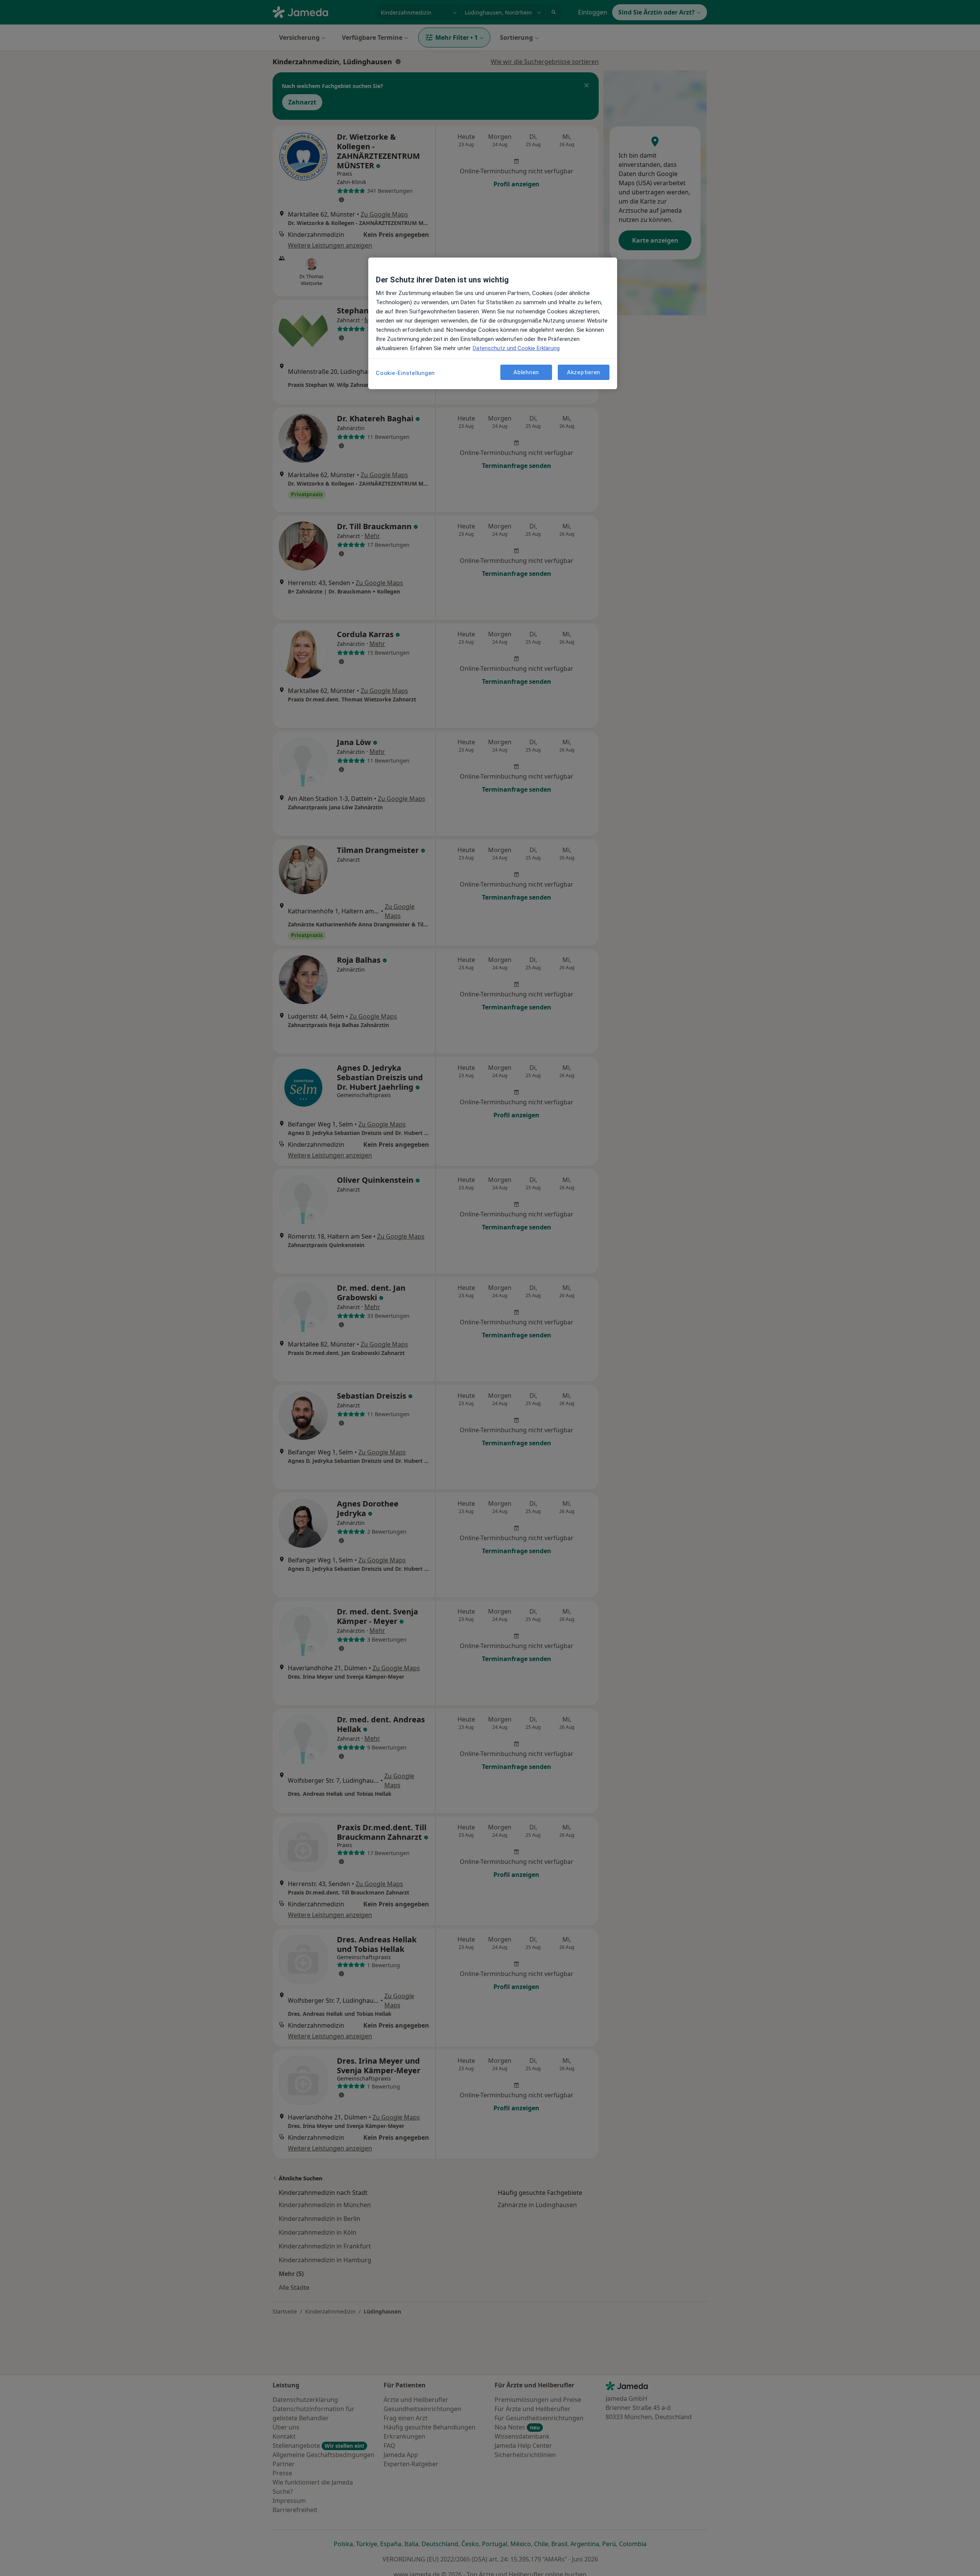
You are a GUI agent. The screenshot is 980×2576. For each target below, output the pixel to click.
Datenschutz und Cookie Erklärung (516, 348)
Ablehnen (526, 372)
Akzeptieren (584, 372)
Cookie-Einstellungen (405, 373)
